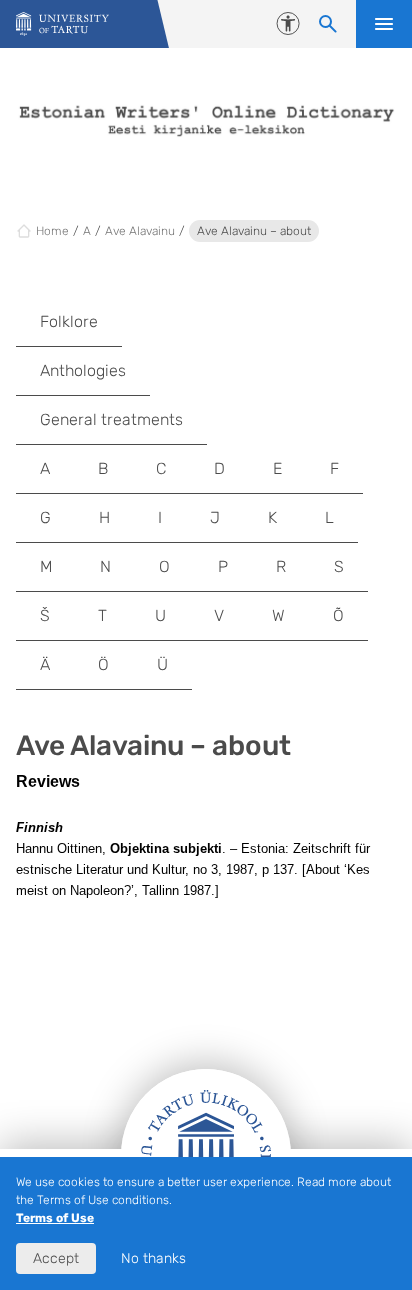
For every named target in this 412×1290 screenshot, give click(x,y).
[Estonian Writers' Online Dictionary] (62, 24)
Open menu (384, 24)
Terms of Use (55, 1218)
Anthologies (83, 370)
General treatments (111, 419)
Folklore (69, 321)
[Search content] (328, 24)
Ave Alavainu (140, 231)
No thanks (153, 1258)
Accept (56, 1258)
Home (52, 231)
